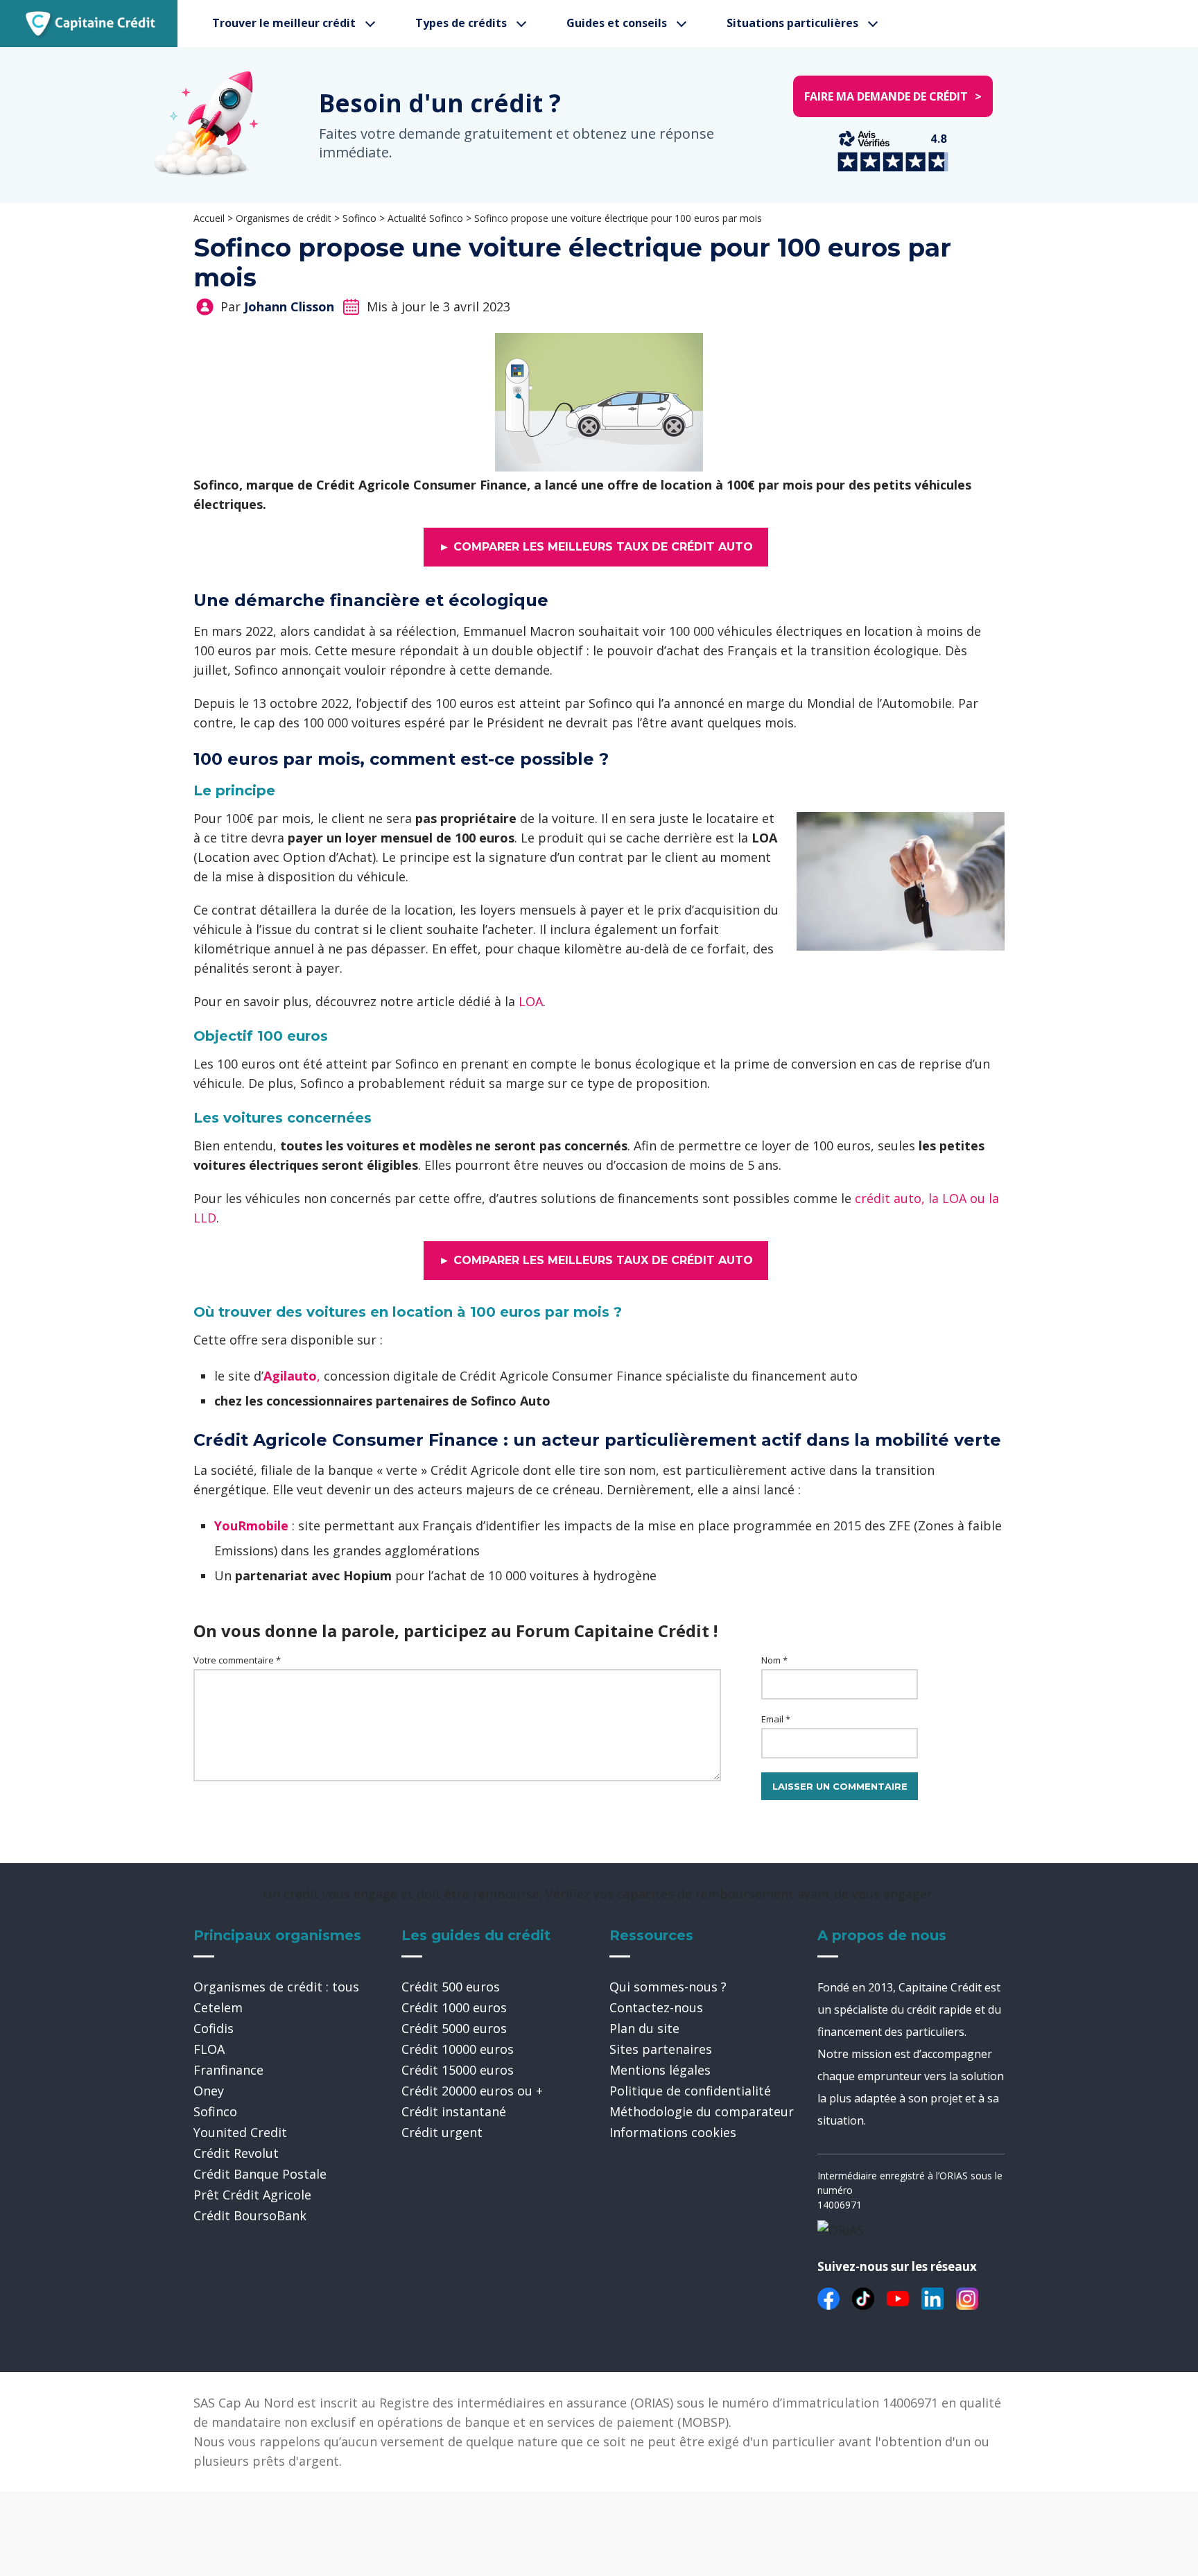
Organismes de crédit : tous (276, 1987)
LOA (531, 1001)
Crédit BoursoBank (250, 2215)
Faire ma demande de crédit (893, 96)
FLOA (209, 2049)
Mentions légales (660, 2070)
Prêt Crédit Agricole (252, 2195)
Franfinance (228, 2070)
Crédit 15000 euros (458, 2070)
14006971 (840, 2205)
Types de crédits (461, 23)
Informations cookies (673, 2132)
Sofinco (359, 218)
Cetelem (218, 2007)
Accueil (209, 218)
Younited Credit (240, 2132)
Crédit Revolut (236, 2153)
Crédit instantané (454, 2111)
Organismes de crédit (284, 218)
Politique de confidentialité (690, 2091)
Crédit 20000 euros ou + (472, 2091)
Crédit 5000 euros (454, 2028)
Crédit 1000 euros (454, 2007)
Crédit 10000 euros (458, 2049)
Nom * (774, 1660)
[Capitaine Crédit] (90, 24)
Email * (776, 1719)
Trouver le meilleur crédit (284, 23)
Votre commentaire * (237, 1660)
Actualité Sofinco (425, 218)
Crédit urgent (442, 2132)
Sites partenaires (661, 2049)
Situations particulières (792, 23)
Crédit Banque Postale (260, 2174)
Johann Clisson (289, 306)
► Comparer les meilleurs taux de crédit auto (596, 547)
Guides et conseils (617, 23)
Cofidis (214, 2028)
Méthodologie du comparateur (702, 2111)
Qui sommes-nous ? (668, 1987)
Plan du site (644, 2028)
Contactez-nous (656, 2007)
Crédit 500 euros (451, 1987)
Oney (209, 2091)
